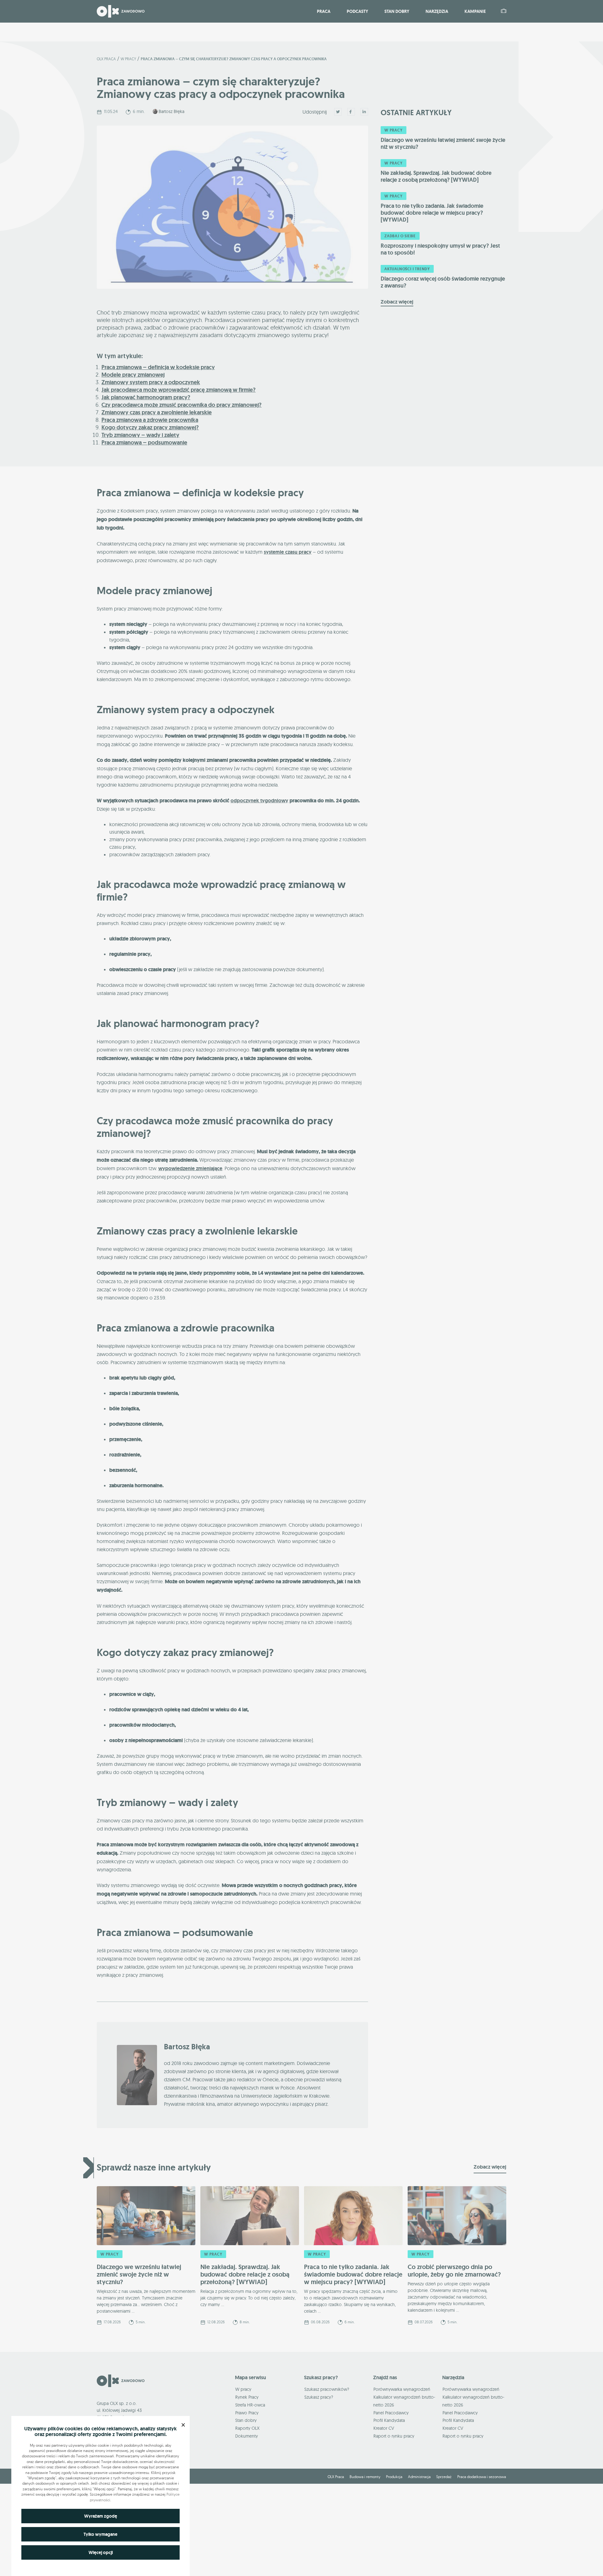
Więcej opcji (101, 2552)
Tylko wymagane (100, 2534)
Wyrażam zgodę (101, 2516)
